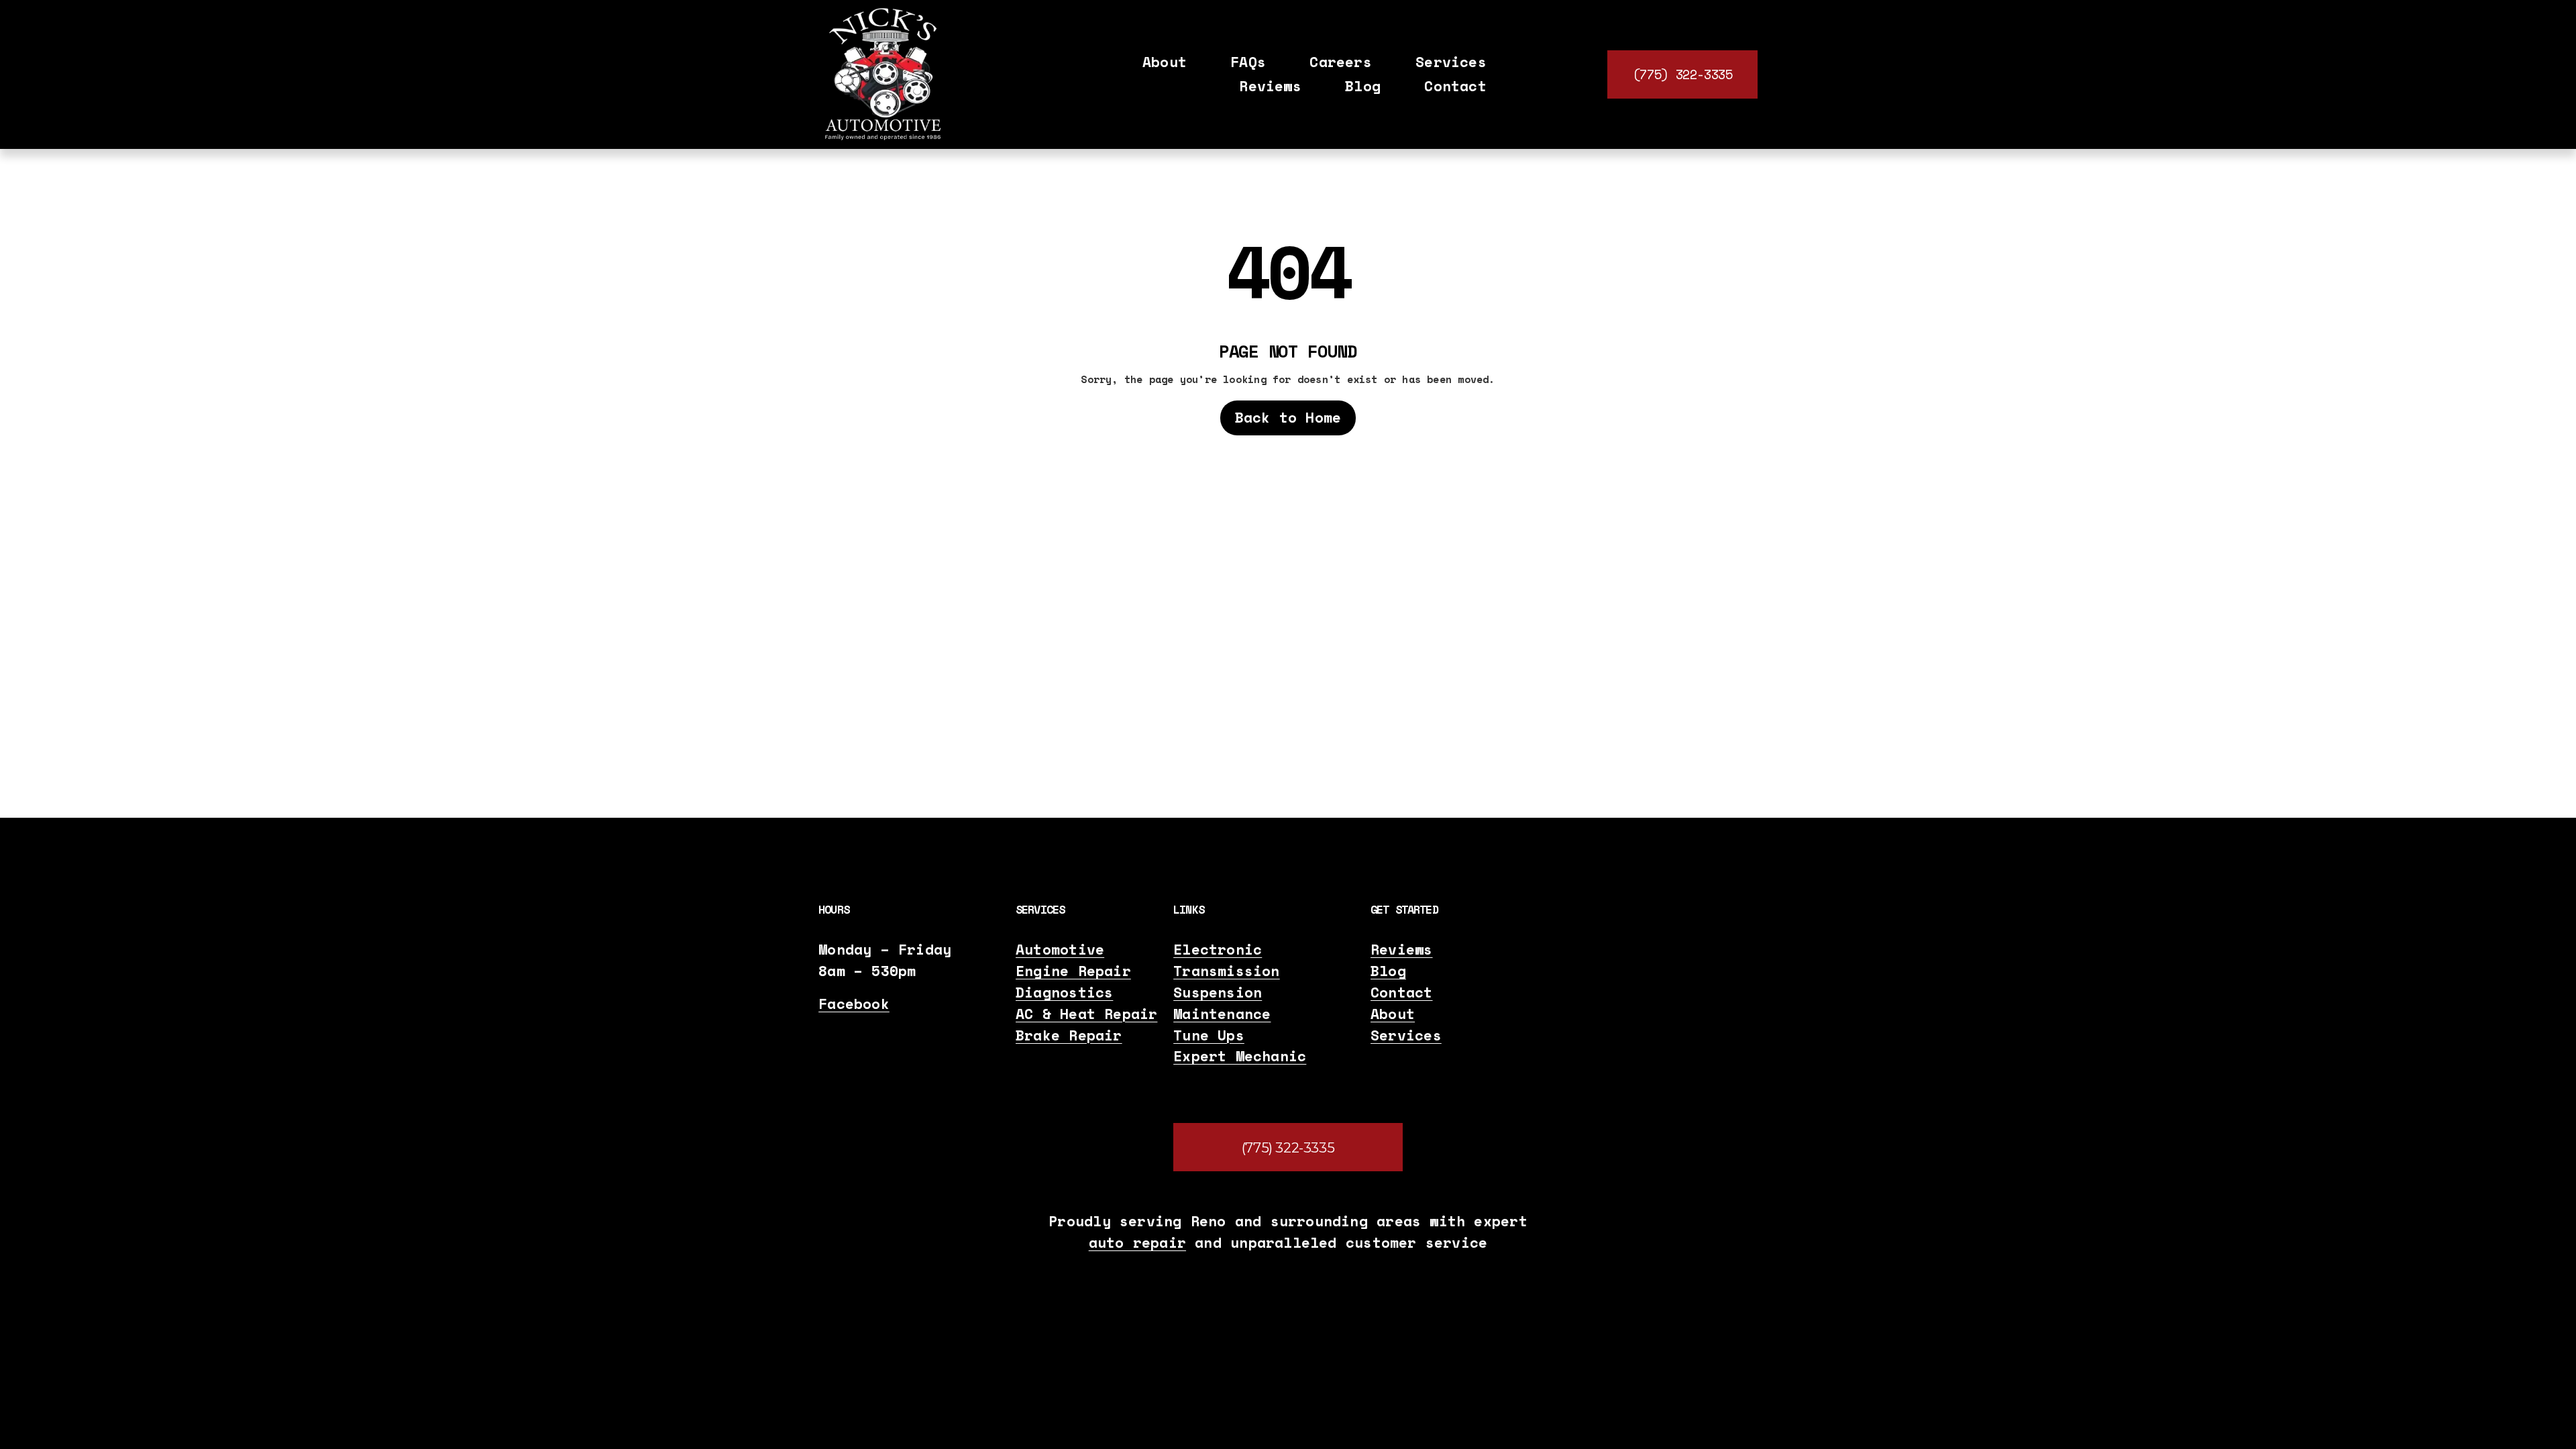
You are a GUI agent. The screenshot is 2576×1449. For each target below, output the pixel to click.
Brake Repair (1069, 1035)
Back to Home (1288, 417)
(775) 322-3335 (1683, 74)
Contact (1455, 86)
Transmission (1227, 971)
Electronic (1218, 950)
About (1165, 62)
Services (1406, 1035)
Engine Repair (1073, 971)
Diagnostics (1064, 992)
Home (1266, 324)
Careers (1341, 62)
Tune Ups (1209, 1035)
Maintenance (1222, 1014)
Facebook (854, 1004)
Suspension (1218, 992)
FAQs (1248, 62)
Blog (1363, 86)
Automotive (1060, 950)
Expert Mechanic (1240, 1056)
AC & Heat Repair (1086, 1014)
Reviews (1270, 86)
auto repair (1137, 1243)
